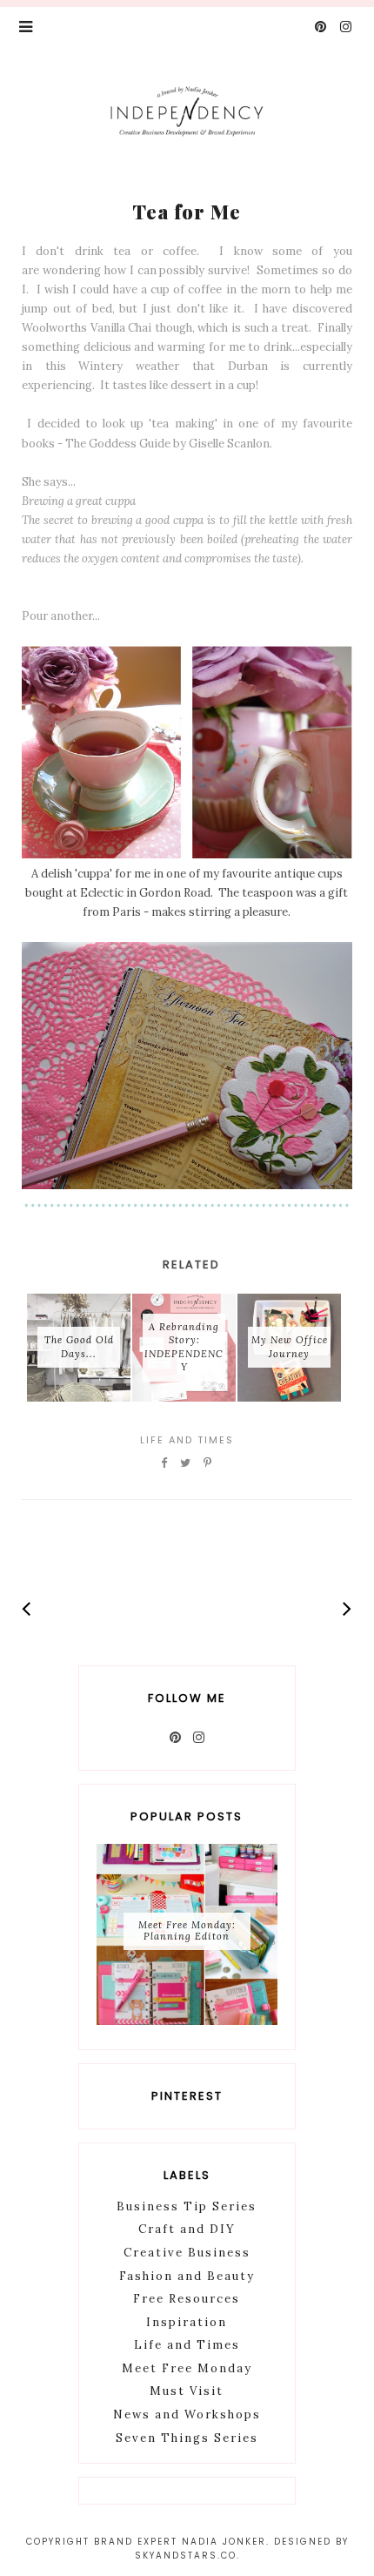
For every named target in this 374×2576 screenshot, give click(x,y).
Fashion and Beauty (187, 2276)
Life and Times (187, 1440)
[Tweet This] (186, 1463)
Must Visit (187, 2391)
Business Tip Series (187, 2206)
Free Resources (187, 2299)
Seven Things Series (187, 2438)
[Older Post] (347, 1608)
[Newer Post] (27, 1608)
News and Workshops (187, 2415)
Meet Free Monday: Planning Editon (187, 1930)
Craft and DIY (187, 2229)
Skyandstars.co (186, 2556)
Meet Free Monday (187, 2368)
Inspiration (187, 2322)
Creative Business (187, 2253)
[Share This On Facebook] (165, 1463)
